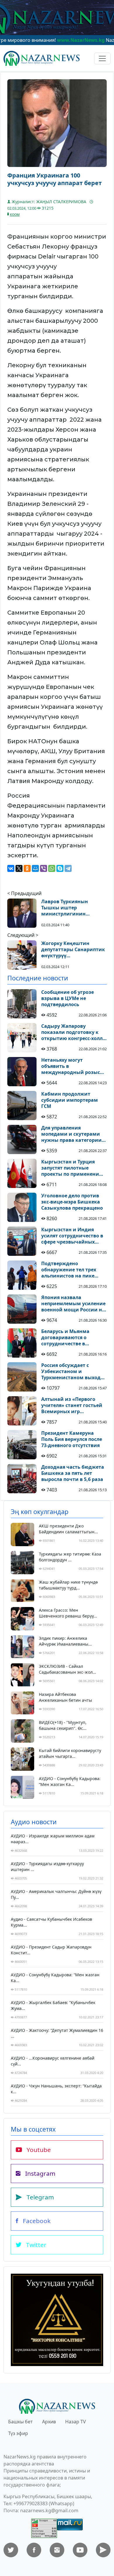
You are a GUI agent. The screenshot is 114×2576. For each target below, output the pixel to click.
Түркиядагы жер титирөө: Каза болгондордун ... (70, 1557)
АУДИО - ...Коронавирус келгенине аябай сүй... (53, 2061)
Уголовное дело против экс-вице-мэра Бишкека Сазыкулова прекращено (72, 1202)
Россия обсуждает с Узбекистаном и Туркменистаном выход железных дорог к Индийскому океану (71, 1371)
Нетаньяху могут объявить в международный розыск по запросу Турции (72, 1066)
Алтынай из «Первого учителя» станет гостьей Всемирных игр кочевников (72, 1405)
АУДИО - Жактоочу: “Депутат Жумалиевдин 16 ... (57, 2033)
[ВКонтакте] (11, 868)
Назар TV (76, 2422)
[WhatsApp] (52, 868)
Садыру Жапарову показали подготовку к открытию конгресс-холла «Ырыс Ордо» (73, 1032)
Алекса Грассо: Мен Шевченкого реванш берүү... (68, 1613)
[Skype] (60, 868)
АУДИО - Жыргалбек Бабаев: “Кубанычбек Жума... (53, 2005)
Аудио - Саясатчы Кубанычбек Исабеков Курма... (51, 1922)
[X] (19, 868)
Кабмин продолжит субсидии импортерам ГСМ (70, 1100)
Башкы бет (20, 2422)
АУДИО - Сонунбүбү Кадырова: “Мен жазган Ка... (70, 1781)
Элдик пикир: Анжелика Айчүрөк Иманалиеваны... (65, 1641)
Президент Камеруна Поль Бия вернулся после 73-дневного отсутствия (72, 1439)
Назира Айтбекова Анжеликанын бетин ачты (65, 1697)
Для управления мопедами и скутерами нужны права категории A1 (71, 1134)
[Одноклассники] (27, 868)
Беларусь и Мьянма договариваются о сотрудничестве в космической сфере (66, 1337)
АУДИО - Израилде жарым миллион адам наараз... (53, 1839)
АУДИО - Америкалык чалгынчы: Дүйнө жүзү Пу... (56, 1894)
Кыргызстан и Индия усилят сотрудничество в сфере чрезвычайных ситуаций (72, 1236)
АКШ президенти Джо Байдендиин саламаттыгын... (68, 1529)
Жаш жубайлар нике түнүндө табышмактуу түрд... (68, 1585)
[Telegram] (68, 868)
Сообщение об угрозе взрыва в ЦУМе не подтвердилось (68, 998)
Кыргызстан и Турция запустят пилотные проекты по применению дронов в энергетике (72, 1168)
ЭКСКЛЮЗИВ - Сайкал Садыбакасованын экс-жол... (68, 1669)
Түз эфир (18, 2433)
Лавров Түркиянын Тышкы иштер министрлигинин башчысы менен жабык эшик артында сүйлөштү (72, 908)
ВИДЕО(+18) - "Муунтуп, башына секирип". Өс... (63, 1725)
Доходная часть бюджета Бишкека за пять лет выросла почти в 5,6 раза (73, 1473)
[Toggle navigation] (102, 58)
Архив (49, 2422)
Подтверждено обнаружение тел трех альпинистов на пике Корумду (69, 1270)
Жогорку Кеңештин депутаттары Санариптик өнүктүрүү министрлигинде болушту (73, 949)
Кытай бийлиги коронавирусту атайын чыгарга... (70, 1753)
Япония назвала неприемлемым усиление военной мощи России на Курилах (73, 1303)
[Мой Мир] (35, 868)
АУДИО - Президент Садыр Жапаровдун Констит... (51, 1950)
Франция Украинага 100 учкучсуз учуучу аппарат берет (55, 179)
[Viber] (44, 868)
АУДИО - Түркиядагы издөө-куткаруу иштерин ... (47, 1867)
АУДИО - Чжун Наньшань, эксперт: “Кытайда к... (56, 2089)
